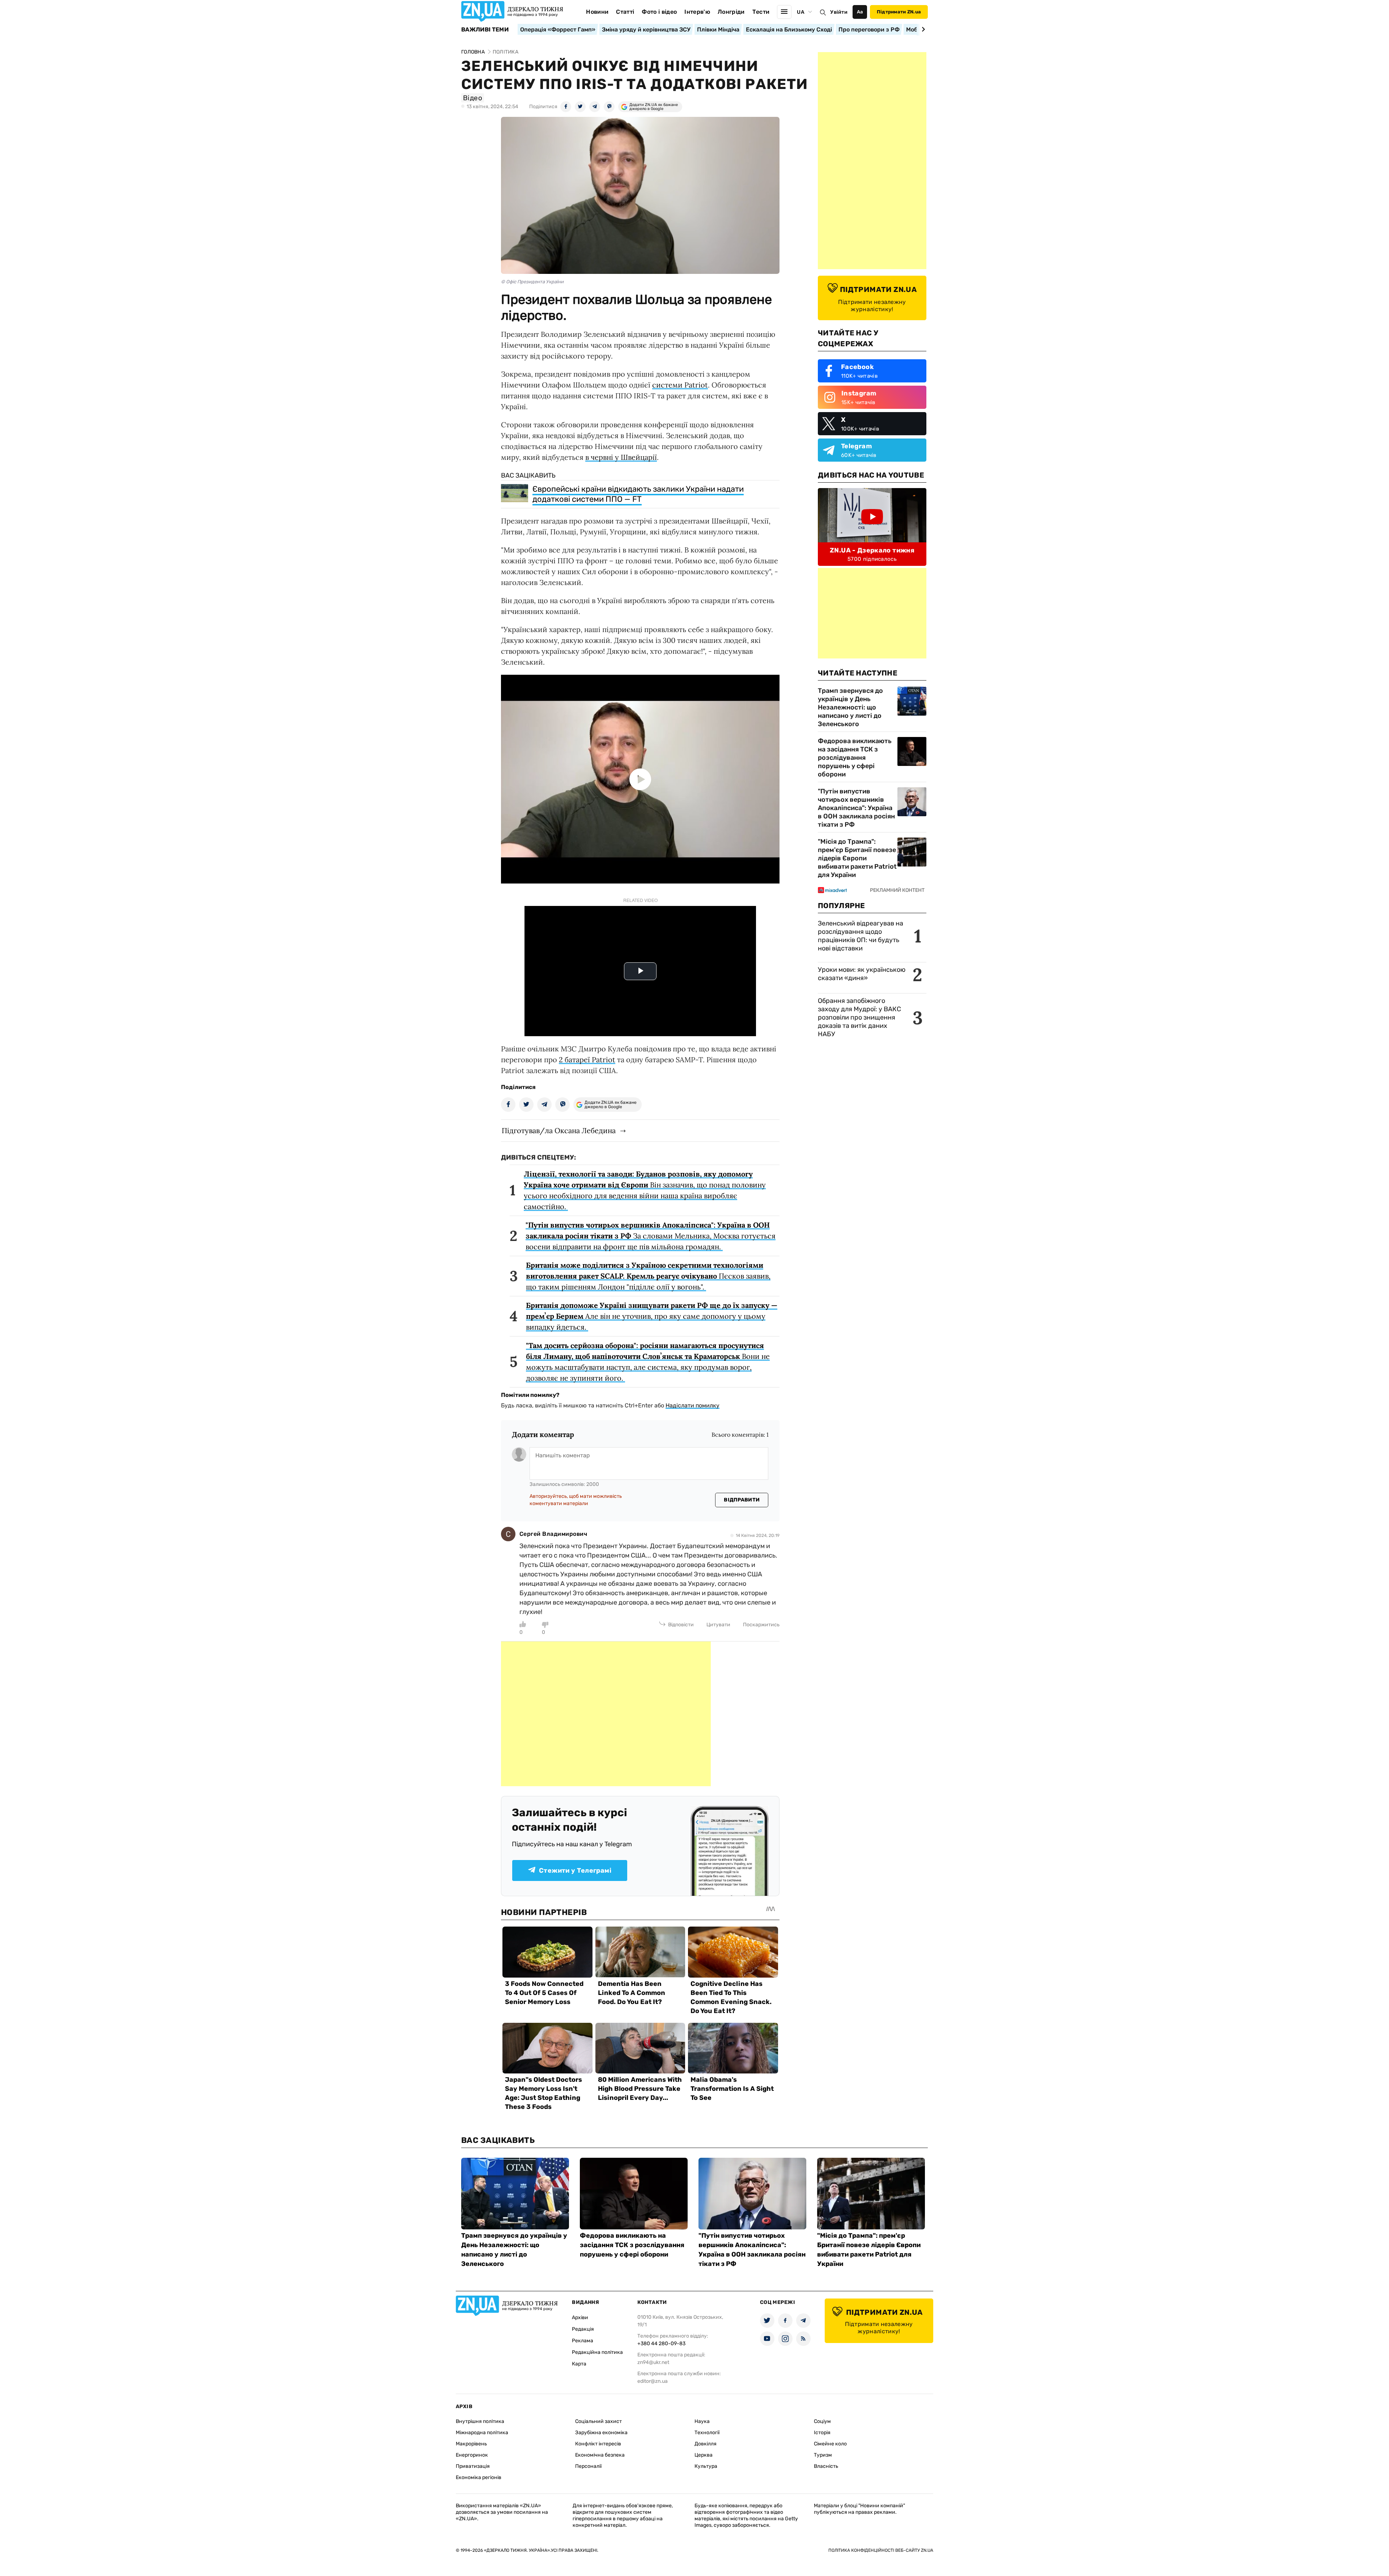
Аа (860, 12)
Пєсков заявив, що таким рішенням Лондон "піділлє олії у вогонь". (648, 1276)
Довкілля (706, 2444)
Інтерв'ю (697, 12)
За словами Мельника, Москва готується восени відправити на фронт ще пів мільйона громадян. (651, 1236)
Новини (597, 12)
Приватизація (473, 2466)
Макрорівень (471, 2444)
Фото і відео (659, 12)
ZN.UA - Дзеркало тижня (872, 550)
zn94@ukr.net (653, 2362)
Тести (761, 12)
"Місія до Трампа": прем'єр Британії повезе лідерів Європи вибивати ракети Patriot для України (857, 858)
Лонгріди (731, 12)
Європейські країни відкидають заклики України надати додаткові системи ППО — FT (638, 494)
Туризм (823, 2455)
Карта (579, 2364)
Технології (707, 2433)
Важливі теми (485, 30)
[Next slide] (922, 29)
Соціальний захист (598, 2421)
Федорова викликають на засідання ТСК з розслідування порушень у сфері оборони (855, 758)
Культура (706, 2466)
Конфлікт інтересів (598, 2444)
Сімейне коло (830, 2444)
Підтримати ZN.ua (899, 12)
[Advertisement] (606, 1714)
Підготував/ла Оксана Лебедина (559, 1130)
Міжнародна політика (482, 2433)
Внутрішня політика (480, 2421)
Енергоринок (472, 2455)
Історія (822, 2433)
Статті (625, 12)
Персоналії (588, 2466)
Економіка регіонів (479, 2477)
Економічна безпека (600, 2455)
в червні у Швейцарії (621, 457)
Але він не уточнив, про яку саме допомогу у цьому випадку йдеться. (652, 1316)
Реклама (583, 2341)
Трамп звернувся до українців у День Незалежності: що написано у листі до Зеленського (850, 707)
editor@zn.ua (653, 2381)
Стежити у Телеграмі (575, 1870)
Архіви (580, 2317)
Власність (826, 2466)
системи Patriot (680, 385)
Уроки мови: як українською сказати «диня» (862, 974)
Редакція (583, 2329)
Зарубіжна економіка (601, 2433)
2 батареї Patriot (587, 1060)
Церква (704, 2455)
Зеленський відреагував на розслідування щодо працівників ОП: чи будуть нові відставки (861, 936)
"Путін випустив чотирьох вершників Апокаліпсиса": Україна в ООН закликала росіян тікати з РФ (856, 808)
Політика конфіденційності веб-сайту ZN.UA (881, 2550)
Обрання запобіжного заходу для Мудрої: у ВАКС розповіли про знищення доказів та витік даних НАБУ (859, 1017)
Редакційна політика (597, 2352)
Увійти (839, 12)
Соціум (822, 2421)
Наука (702, 2421)
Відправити (742, 1500)
